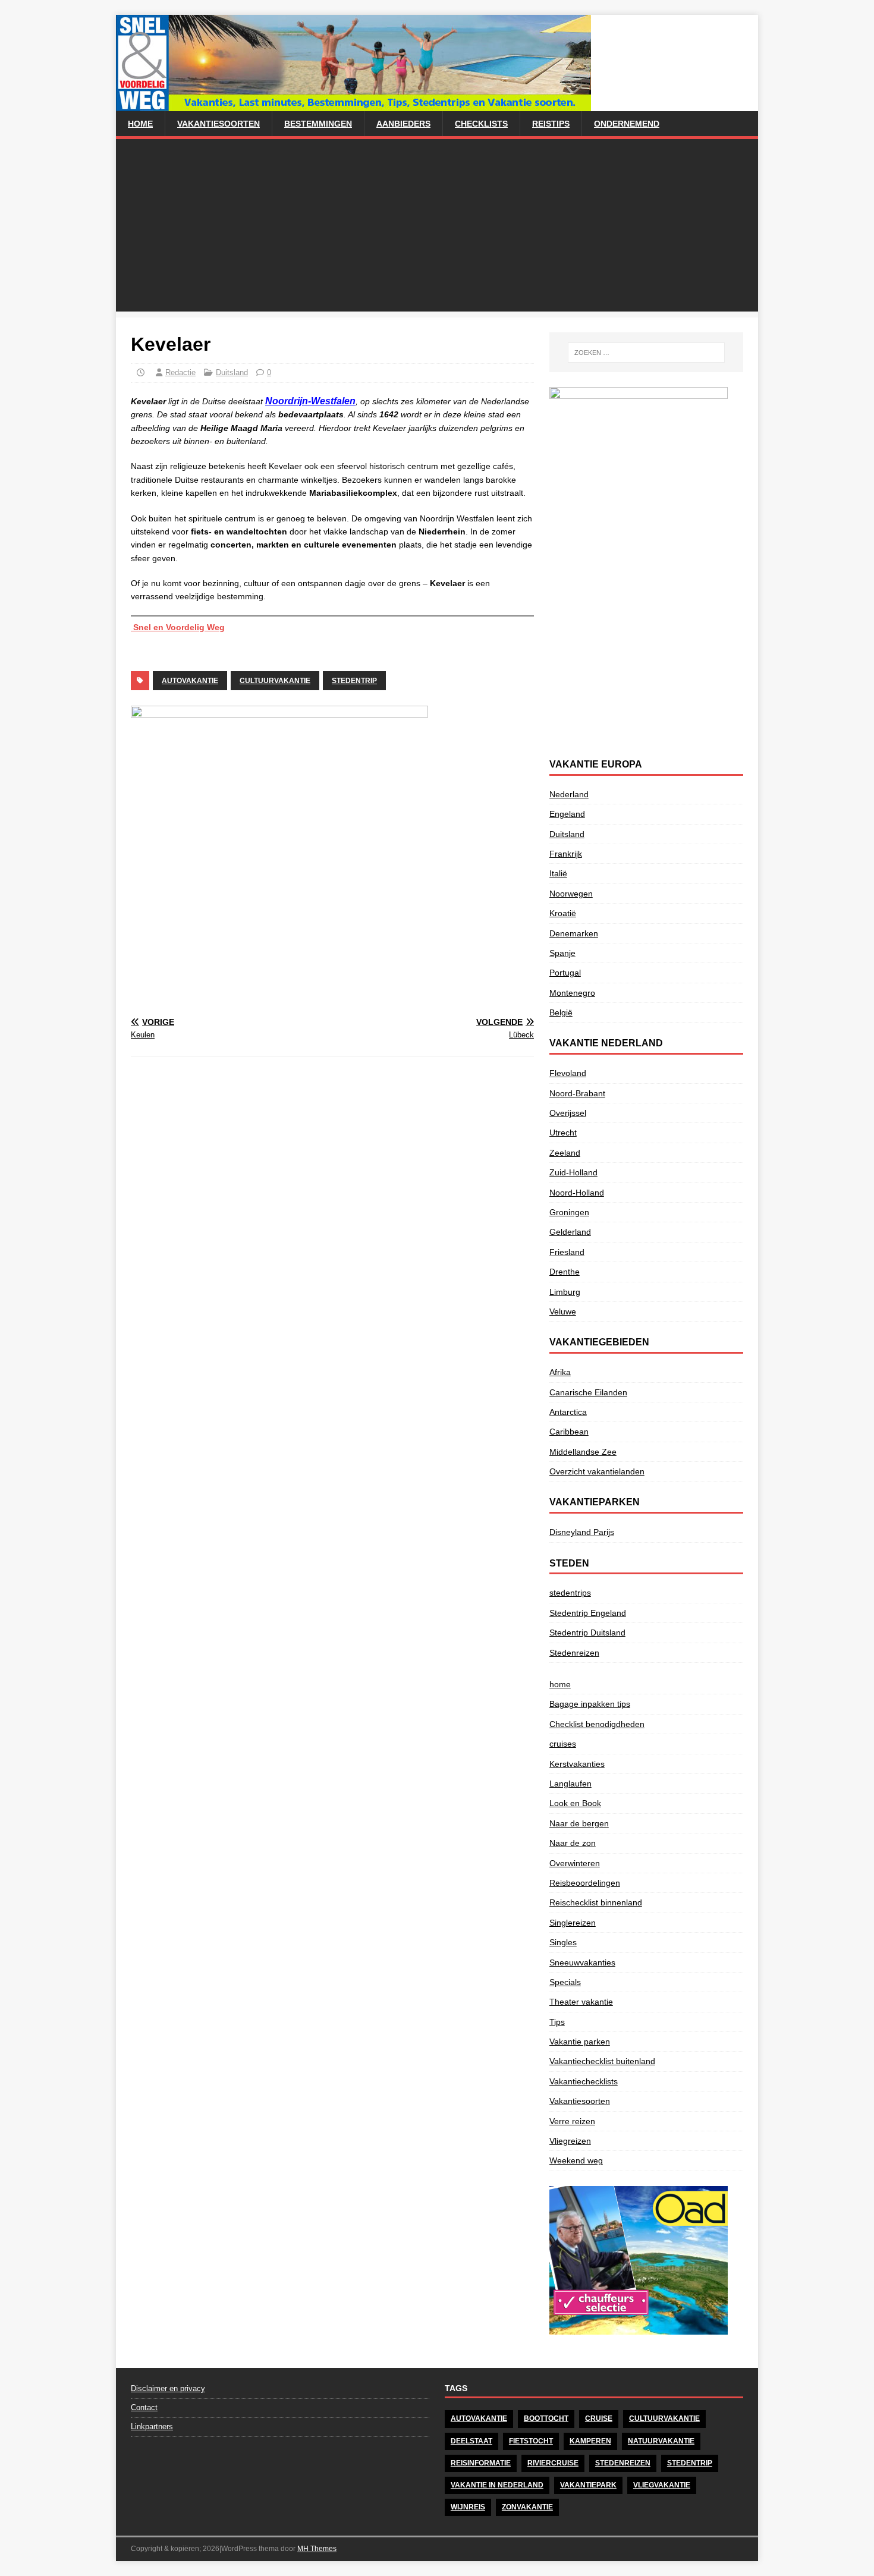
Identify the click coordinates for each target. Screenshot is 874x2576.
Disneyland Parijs (582, 1532)
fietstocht (531, 2441)
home (140, 124)
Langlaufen (570, 1784)
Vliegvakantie (662, 2485)
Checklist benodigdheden (597, 1724)
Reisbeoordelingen (585, 1883)
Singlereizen (573, 1923)
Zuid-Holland (573, 1172)
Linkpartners (152, 2426)
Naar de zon (573, 1843)
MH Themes (317, 2549)
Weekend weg (576, 2160)
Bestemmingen (318, 124)
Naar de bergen (579, 1823)
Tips (557, 2022)
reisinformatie (481, 2463)
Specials (565, 1982)
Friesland (567, 1252)
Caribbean (569, 1432)
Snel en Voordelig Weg (178, 627)
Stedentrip (354, 681)
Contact (144, 2407)
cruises (563, 1744)
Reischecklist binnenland (596, 1902)
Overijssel (568, 1113)
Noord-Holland (577, 1193)
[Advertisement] (437, 228)
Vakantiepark (588, 2485)
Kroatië (563, 913)
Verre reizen (572, 2121)
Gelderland (570, 1232)
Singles (563, 1942)
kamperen (590, 2441)
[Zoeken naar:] (646, 353)
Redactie (180, 372)
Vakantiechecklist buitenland (602, 2061)
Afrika (560, 1372)
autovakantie (190, 681)
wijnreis (468, 2507)
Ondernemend (627, 124)
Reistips (551, 124)
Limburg (565, 1292)
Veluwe (563, 1311)
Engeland (567, 814)
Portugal (565, 973)
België (561, 1012)
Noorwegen (571, 894)
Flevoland (568, 1073)
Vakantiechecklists (584, 2081)
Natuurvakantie (661, 2441)
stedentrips (570, 1593)
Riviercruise (553, 2463)
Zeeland (565, 1153)
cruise (599, 2418)
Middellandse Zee (583, 1452)
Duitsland (232, 372)
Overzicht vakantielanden (597, 1471)
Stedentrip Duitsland (587, 1633)
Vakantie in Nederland (497, 2485)
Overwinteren (575, 1863)
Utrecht (563, 1133)
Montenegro (572, 993)
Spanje (562, 953)
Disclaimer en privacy (168, 2388)
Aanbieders (403, 124)
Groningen (569, 1212)
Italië (558, 873)
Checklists (481, 124)
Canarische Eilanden (588, 1392)
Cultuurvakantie (275, 681)
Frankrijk (566, 854)
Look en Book (575, 1803)
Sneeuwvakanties (582, 1962)
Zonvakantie (527, 2507)
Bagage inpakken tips (590, 1704)
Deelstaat (471, 2441)
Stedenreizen (574, 1653)
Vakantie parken (580, 2042)
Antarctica (568, 1412)
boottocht (546, 2418)
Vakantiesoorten (218, 124)
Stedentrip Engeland (588, 1613)
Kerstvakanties (577, 1764)
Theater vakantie (581, 2002)
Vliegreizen (570, 2141)
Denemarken (574, 933)
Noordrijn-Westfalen (310, 401)
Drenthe (565, 1272)
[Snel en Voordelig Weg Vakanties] (353, 105)
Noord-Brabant (577, 1093)
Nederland (569, 794)
